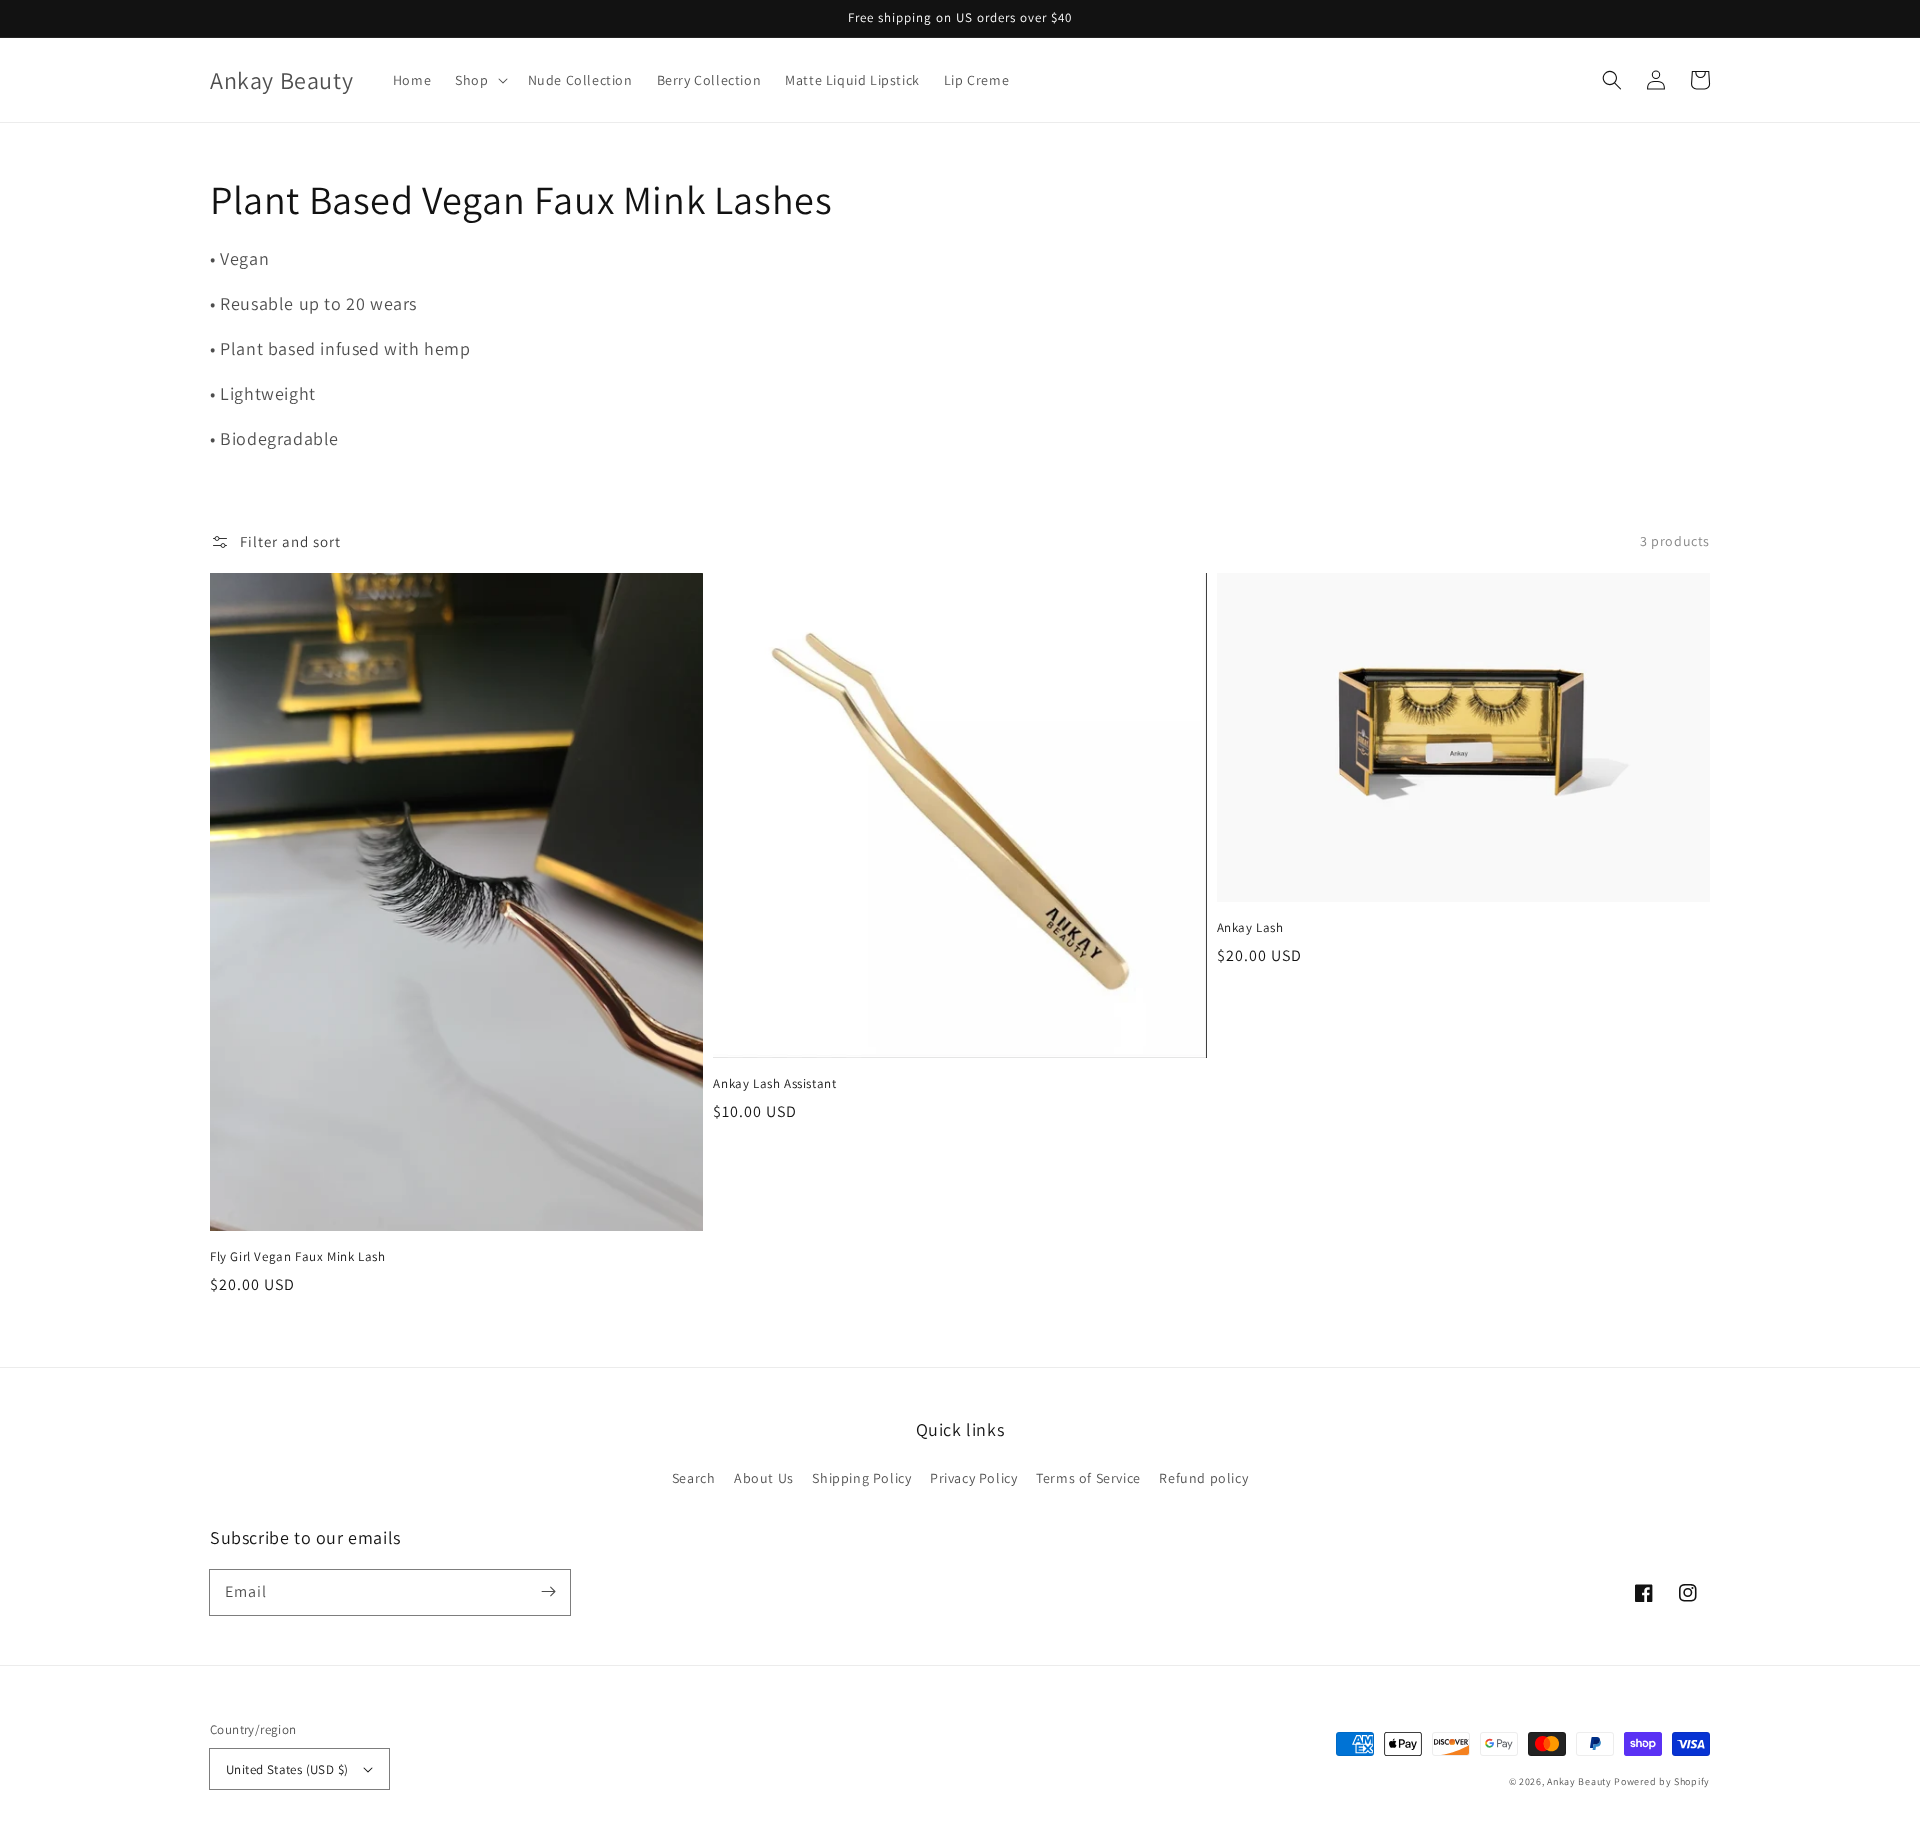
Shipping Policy (861, 1478)
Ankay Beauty (1579, 1781)
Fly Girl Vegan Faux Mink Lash (297, 1256)
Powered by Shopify (1662, 1781)
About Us (764, 1478)
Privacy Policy (973, 1478)
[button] (1612, 80)
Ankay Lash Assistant (774, 1083)
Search (694, 1478)
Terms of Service (1088, 1478)
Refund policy (1203, 1478)
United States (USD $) (287, 1769)
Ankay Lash (1250, 927)
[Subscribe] (548, 1592)
